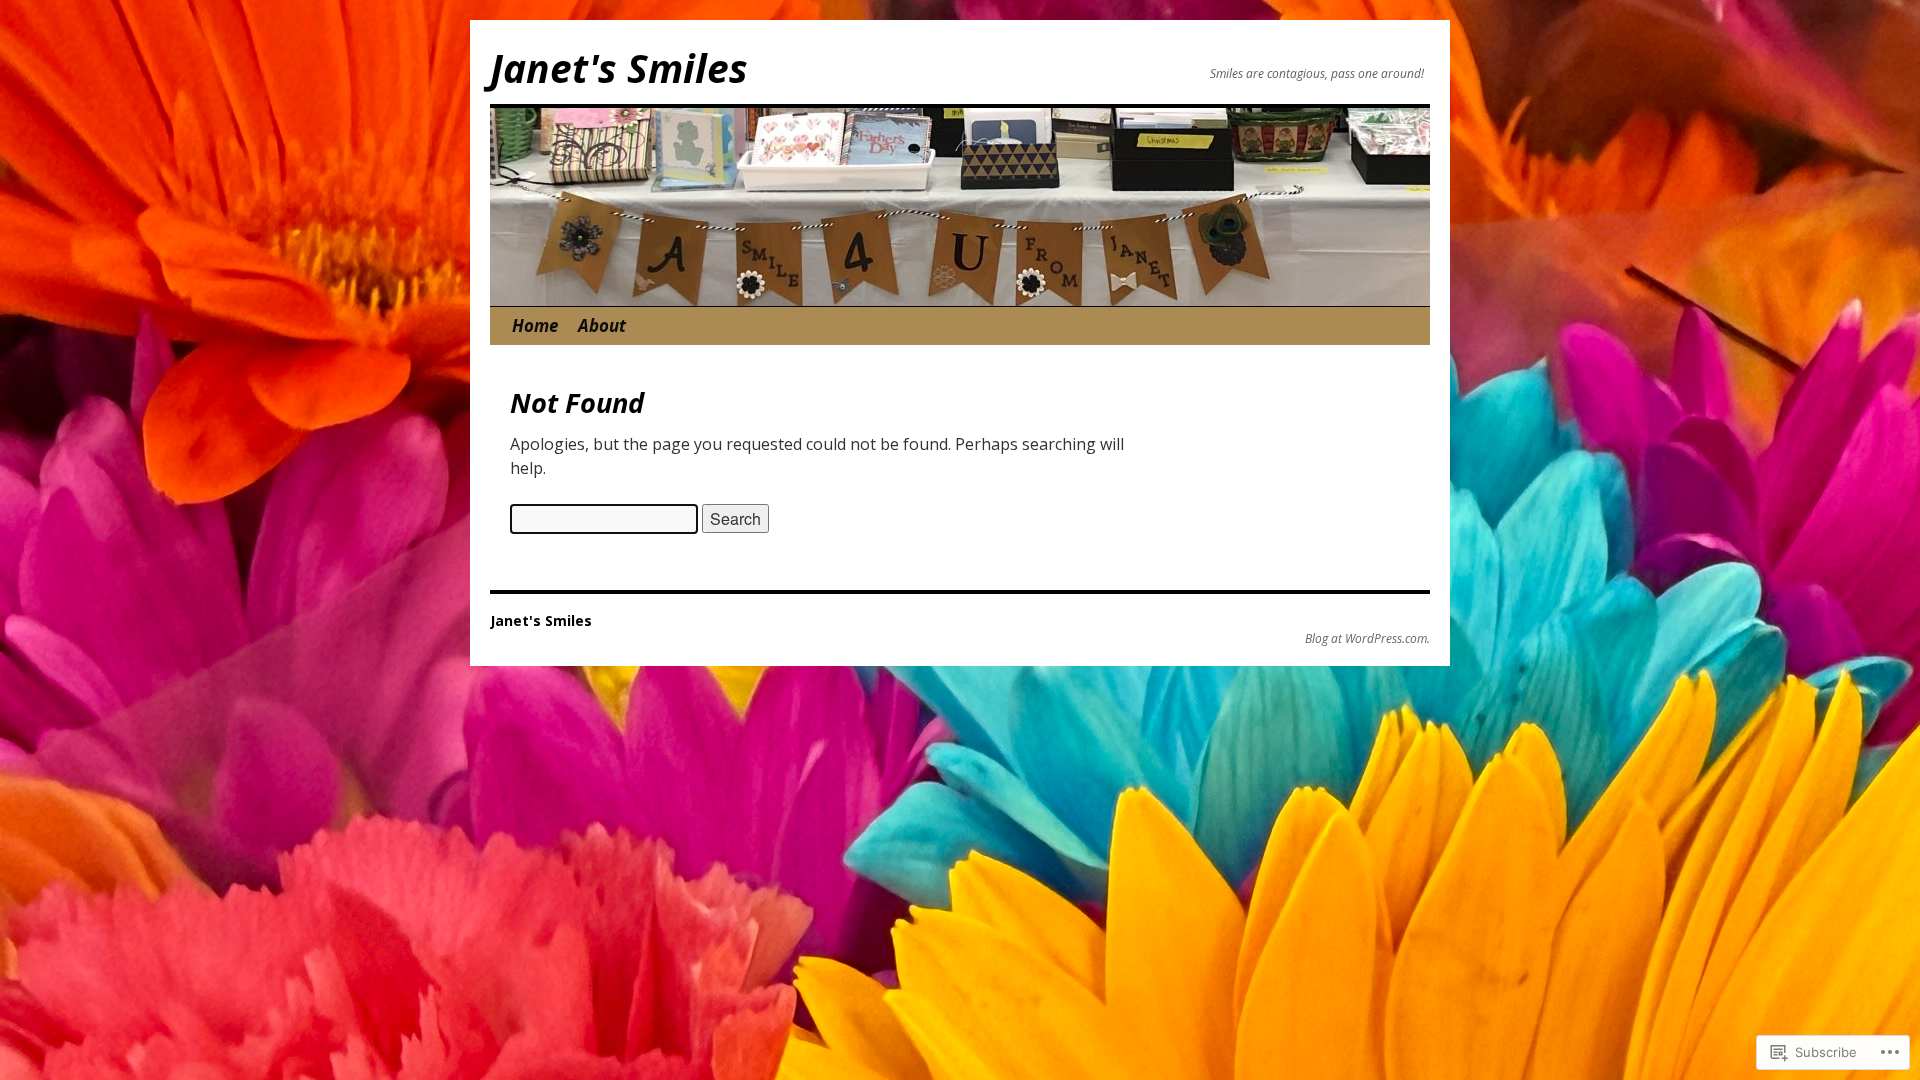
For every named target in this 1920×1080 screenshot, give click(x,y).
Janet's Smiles (619, 67)
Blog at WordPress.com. (1367, 639)
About (602, 325)
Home (535, 325)
